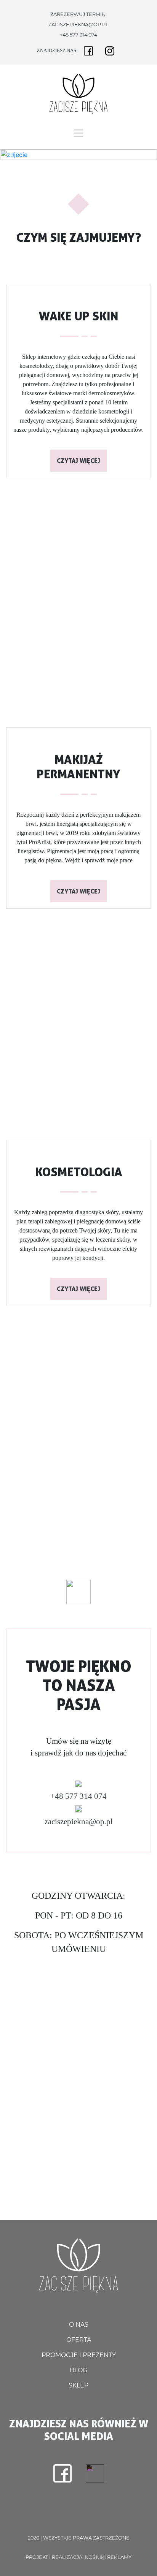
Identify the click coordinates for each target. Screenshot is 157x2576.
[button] (12, 155)
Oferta (79, 2340)
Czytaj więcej (78, 461)
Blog (78, 2370)
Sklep (78, 2385)
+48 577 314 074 (78, 35)
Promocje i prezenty (79, 2355)
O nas (79, 2325)
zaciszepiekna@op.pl (78, 25)
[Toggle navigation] (78, 133)
